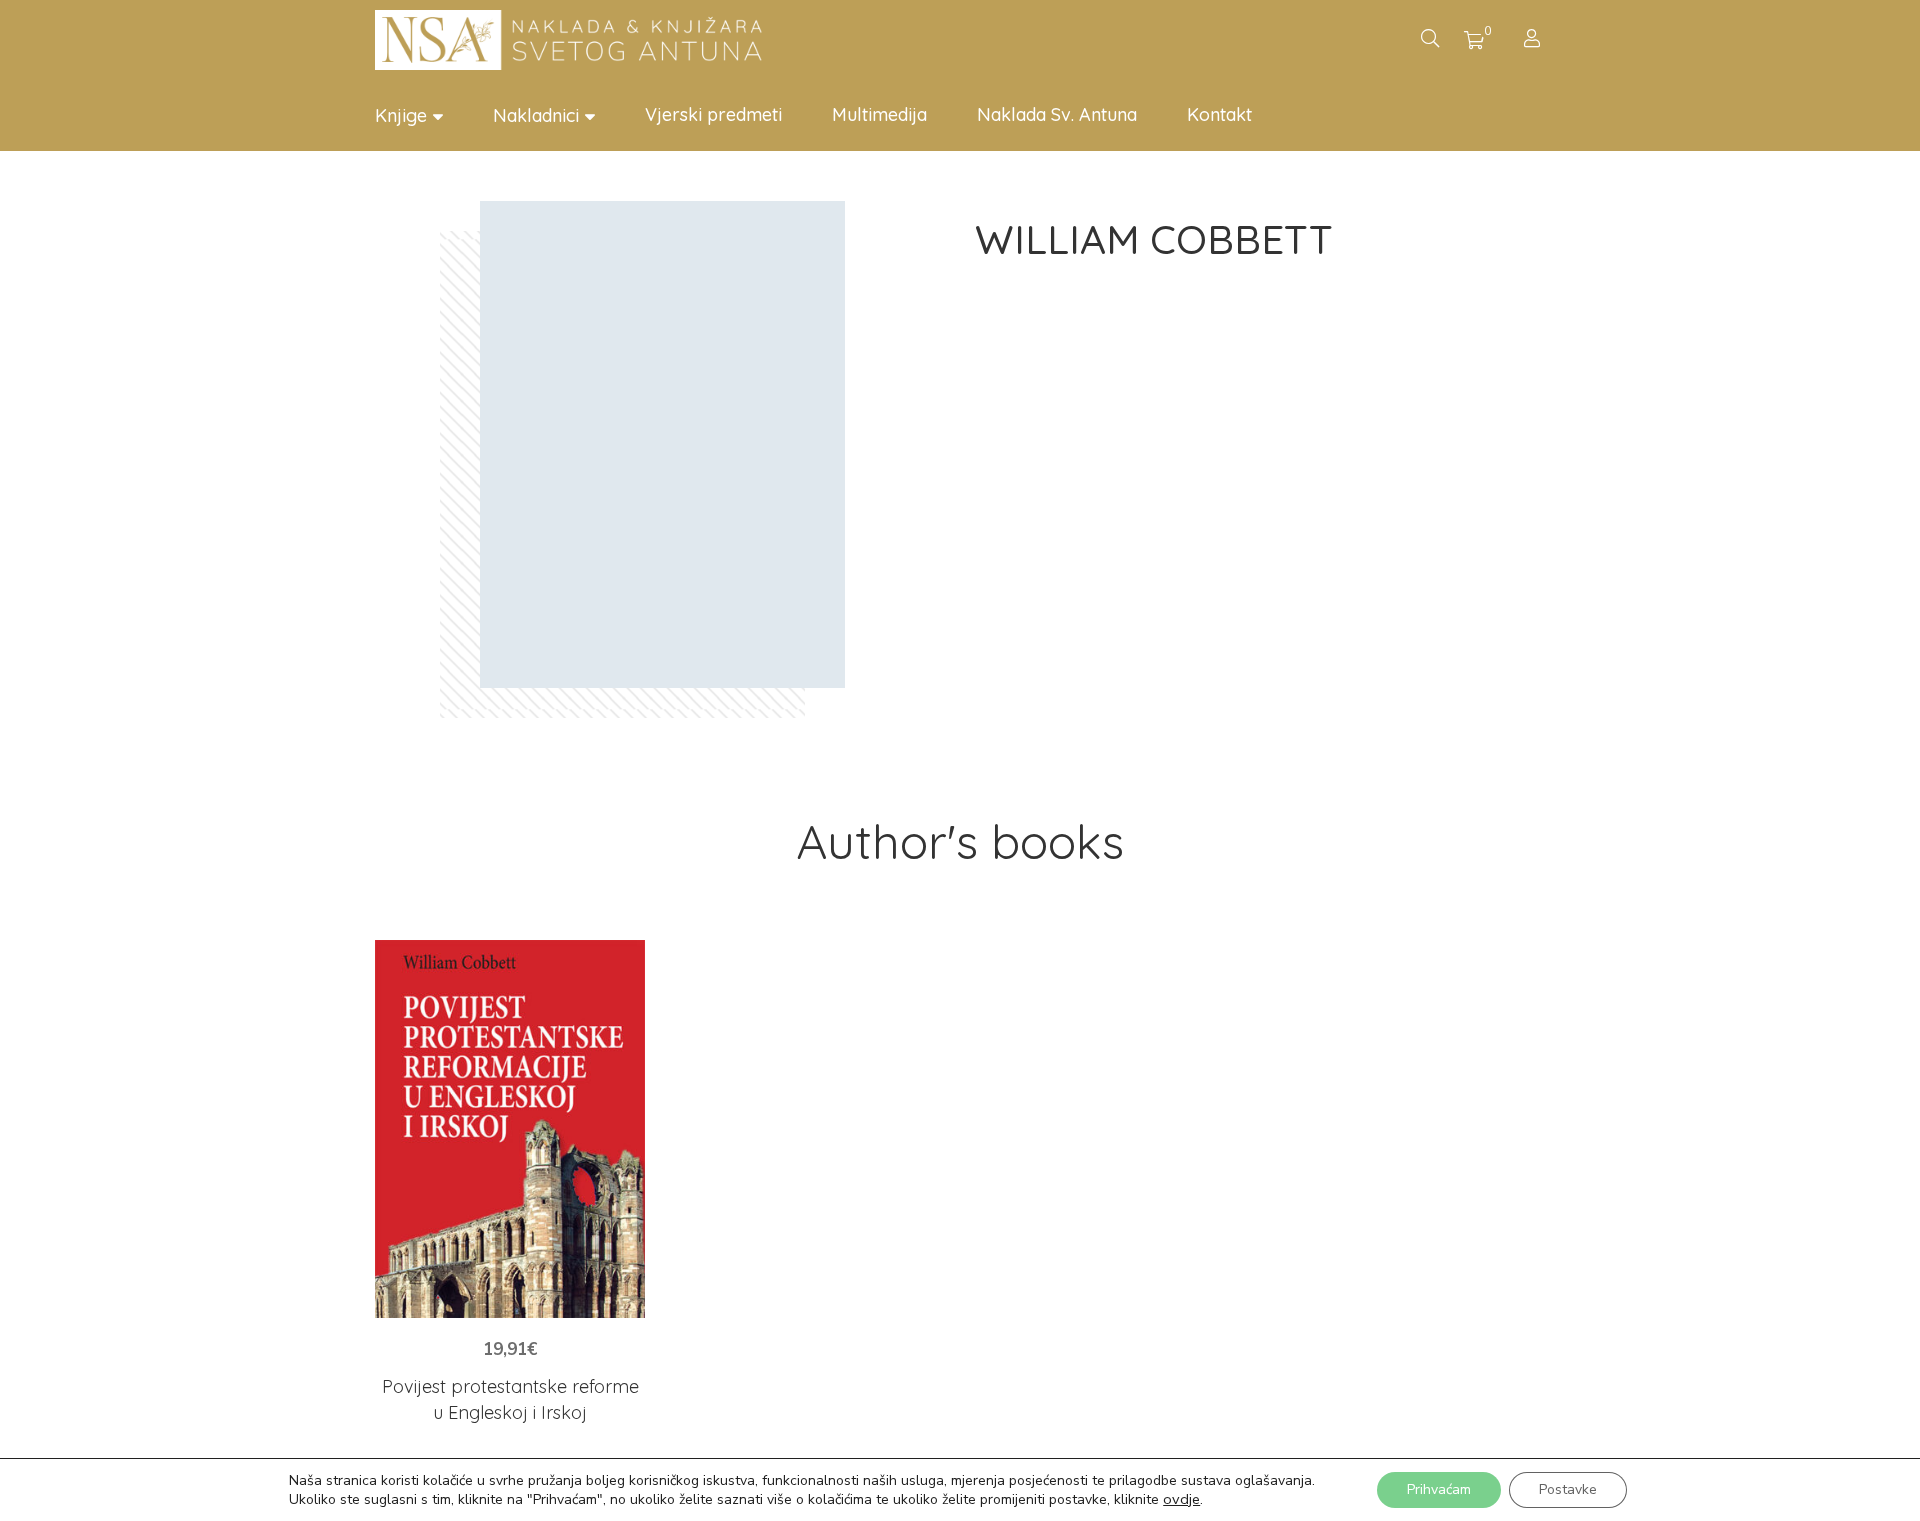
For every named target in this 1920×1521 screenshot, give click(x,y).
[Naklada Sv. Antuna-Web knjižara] (575, 40)
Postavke (1568, 1489)
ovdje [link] (1181, 1499)
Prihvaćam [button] (1439, 1489)
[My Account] (1534, 40)
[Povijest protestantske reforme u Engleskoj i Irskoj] (510, 1129)
